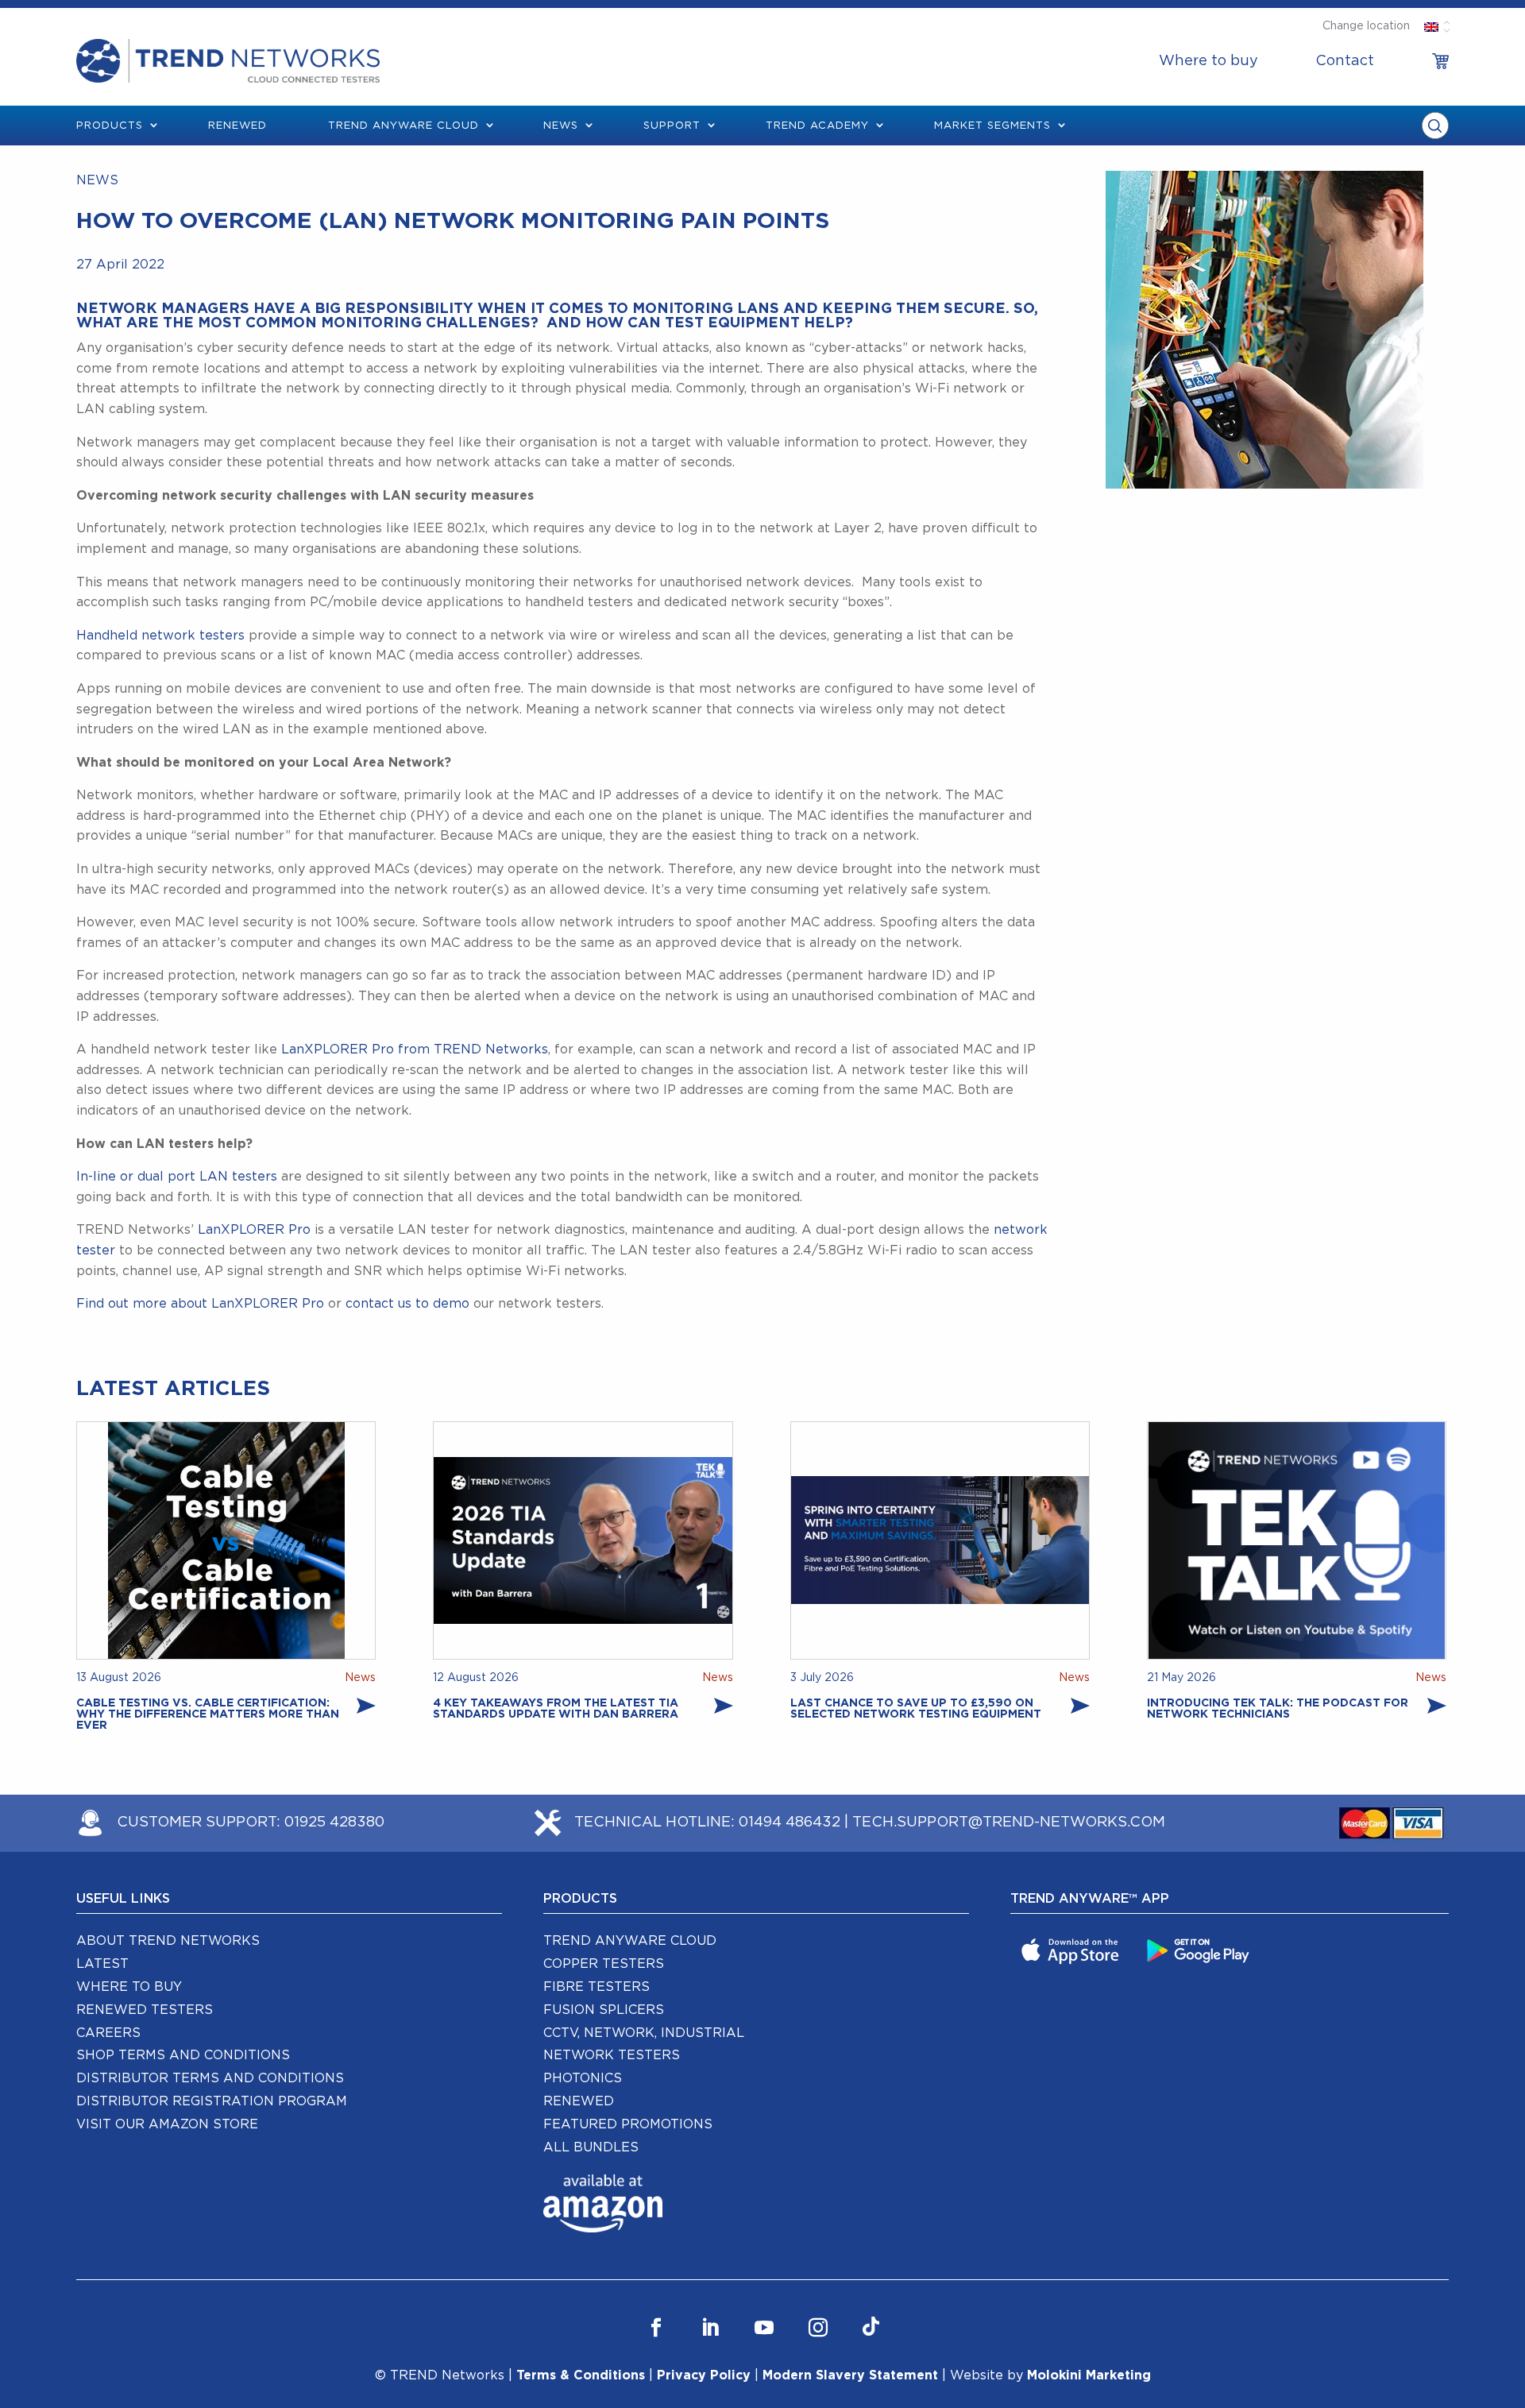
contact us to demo (407, 1304)
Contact (1345, 61)
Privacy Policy (704, 2375)
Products (110, 126)
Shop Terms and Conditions (183, 2055)
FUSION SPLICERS (604, 2010)
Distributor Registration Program (212, 2101)
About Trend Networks (168, 1941)
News (561, 126)
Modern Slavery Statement (850, 2375)
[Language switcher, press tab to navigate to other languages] (1431, 26)
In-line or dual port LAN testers (177, 1177)
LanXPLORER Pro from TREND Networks (415, 1049)
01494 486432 (790, 1822)
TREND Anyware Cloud (630, 1941)
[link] (1440, 61)
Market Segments (992, 126)
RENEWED (579, 2101)
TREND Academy (817, 126)
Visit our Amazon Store (167, 2124)
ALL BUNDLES (591, 2147)
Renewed (237, 126)
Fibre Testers (596, 1987)
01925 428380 (334, 1822)
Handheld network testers (160, 636)
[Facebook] (656, 2327)
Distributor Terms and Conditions (210, 2078)
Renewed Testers (145, 2010)
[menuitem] (1208, 61)
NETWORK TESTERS (612, 2055)
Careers (108, 2033)
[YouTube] (764, 2327)
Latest (102, 1964)
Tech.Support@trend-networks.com (1009, 1822)
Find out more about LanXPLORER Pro (200, 1304)
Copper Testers (604, 1964)
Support (672, 126)
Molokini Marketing (1089, 2375)
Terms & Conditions (581, 2375)
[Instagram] (818, 2327)
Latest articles (173, 1389)
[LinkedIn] (710, 2327)
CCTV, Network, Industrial (644, 2033)
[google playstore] (1200, 1950)
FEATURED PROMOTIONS (628, 2124)
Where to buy (1208, 61)
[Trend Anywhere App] (1072, 1950)
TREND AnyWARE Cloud (403, 126)
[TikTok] (871, 2327)
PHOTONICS (583, 2078)
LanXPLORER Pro (254, 1230)
